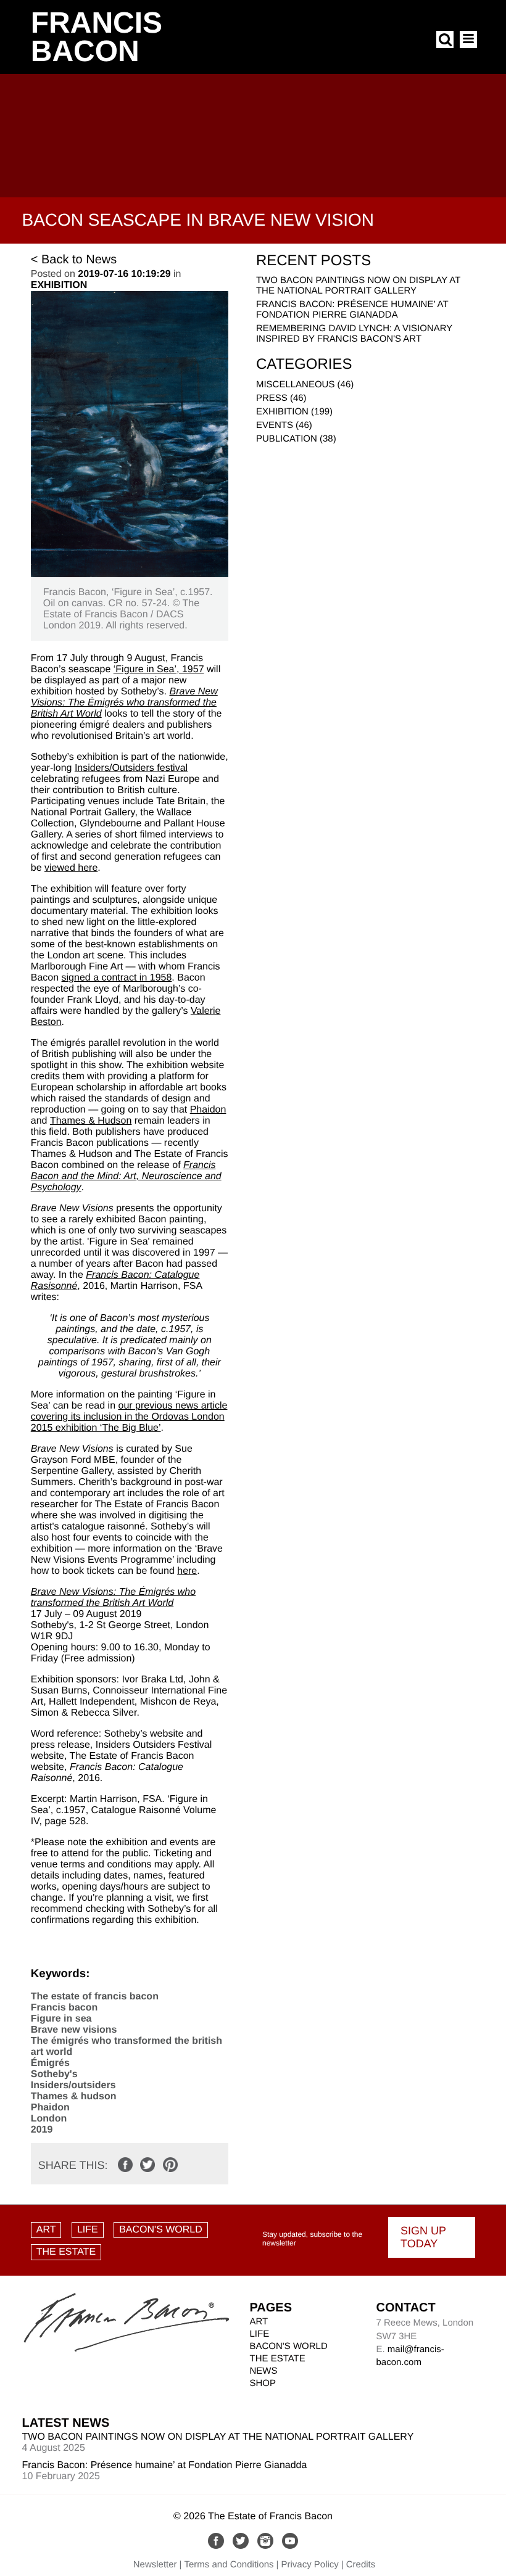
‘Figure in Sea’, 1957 (159, 669)
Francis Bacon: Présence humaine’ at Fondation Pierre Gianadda (352, 310)
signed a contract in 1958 (117, 978)
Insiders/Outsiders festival (131, 768)
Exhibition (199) (294, 412)
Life (260, 2334)
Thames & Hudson (91, 1121)
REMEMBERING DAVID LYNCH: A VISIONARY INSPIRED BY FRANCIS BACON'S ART (354, 334)
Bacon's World (161, 2230)
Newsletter (155, 2565)
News (264, 2371)
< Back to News (74, 260)
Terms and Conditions (229, 2565)
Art (46, 2230)
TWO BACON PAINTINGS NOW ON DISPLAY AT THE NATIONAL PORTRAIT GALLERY (358, 286)
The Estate (278, 2359)
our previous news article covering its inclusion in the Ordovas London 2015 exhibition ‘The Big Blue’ (129, 1417)
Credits (361, 2565)
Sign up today (423, 2237)
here (187, 1571)
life (88, 2230)
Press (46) (281, 398)
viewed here (71, 868)
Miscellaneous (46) (305, 385)
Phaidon (208, 1110)
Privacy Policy (309, 2565)
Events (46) (284, 425)
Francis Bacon (97, 37)
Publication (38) (296, 439)
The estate (66, 2252)
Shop (263, 2383)
